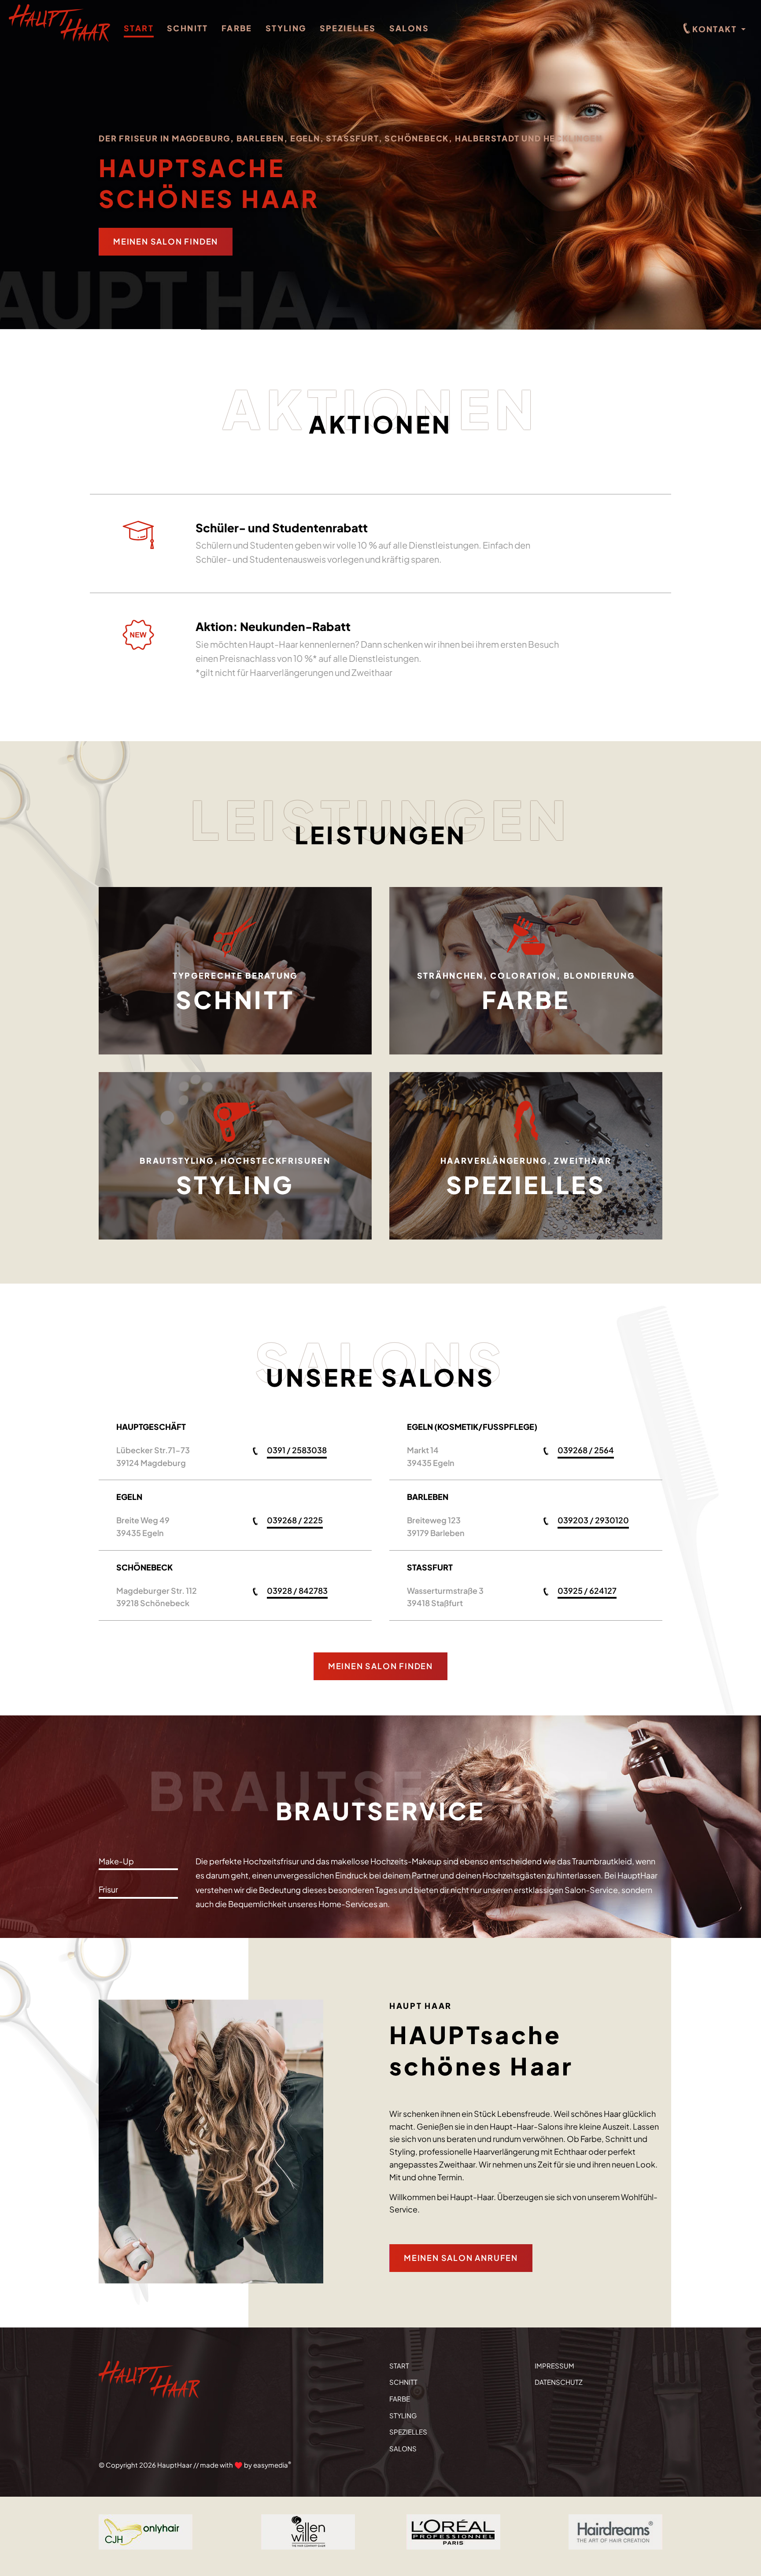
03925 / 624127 (587, 1591)
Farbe (237, 28)
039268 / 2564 (586, 1450)
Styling (286, 28)
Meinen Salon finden (166, 241)
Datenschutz (559, 2382)
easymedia (272, 2465)
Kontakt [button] (715, 29)
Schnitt (188, 28)
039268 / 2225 (295, 1520)
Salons (409, 28)
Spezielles (348, 28)
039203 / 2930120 (593, 1520)
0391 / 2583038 (297, 1450)
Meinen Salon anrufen (461, 2258)
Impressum (554, 2366)
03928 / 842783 (297, 1591)
